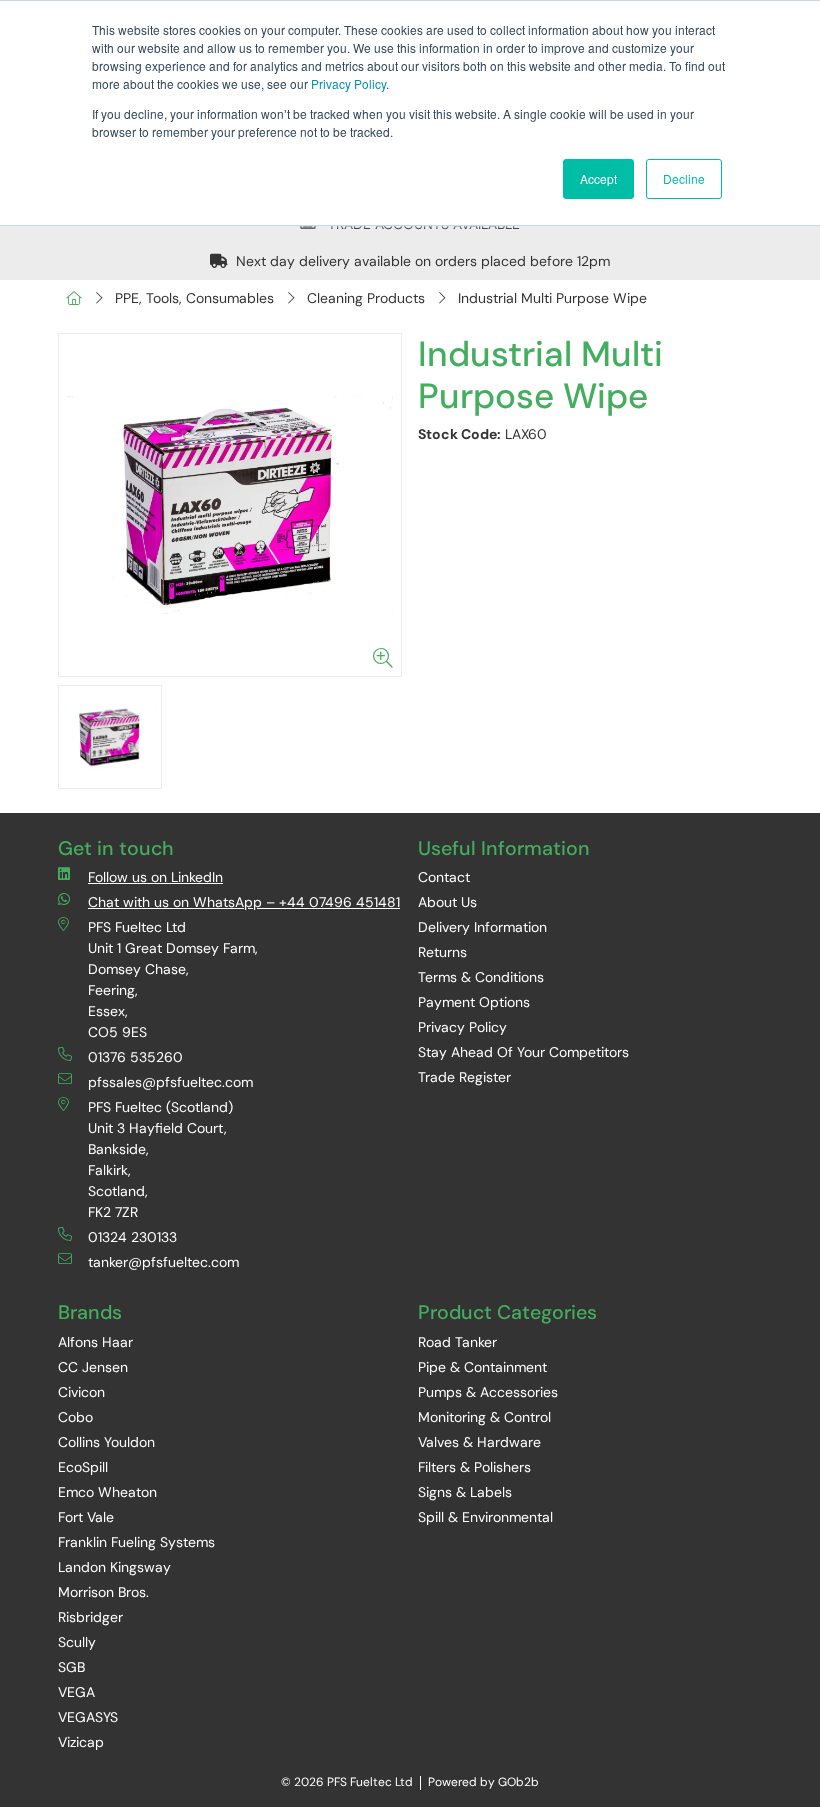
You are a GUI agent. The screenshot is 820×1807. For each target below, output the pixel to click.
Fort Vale (86, 1517)
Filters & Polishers (474, 1467)
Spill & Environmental (485, 1517)
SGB (71, 1667)
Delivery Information (482, 927)
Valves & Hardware (479, 1442)
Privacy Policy (348, 83)
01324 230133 (132, 1237)
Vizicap (81, 1742)
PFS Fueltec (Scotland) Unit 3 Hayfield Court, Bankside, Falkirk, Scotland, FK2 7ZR (160, 1159)
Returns (442, 952)
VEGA (76, 1692)
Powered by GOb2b (483, 1782)
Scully (77, 1642)
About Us (447, 902)
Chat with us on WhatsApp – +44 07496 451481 (244, 902)
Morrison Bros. (103, 1592)
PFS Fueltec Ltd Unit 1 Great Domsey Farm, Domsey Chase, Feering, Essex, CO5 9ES (173, 979)
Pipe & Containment (482, 1367)
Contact (444, 877)
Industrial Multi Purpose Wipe (552, 298)
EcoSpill (83, 1467)
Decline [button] (684, 178)
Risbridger (90, 1617)
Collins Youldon (106, 1442)
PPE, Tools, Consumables (194, 298)
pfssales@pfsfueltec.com (170, 1082)
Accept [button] (598, 178)
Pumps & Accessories (488, 1392)
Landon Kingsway (114, 1567)
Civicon (81, 1392)
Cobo (75, 1417)
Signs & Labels (465, 1492)
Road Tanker (457, 1342)
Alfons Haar (95, 1342)
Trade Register (464, 1077)
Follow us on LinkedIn (155, 877)
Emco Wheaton (107, 1492)
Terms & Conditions (481, 977)
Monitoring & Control (484, 1417)
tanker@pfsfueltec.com (163, 1262)
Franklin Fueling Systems (136, 1542)
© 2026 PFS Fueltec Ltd (347, 1782)
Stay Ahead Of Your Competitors (523, 1052)
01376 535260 (135, 1057)
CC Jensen (93, 1367)
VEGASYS (88, 1717)
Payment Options (474, 1002)
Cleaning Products (366, 298)
